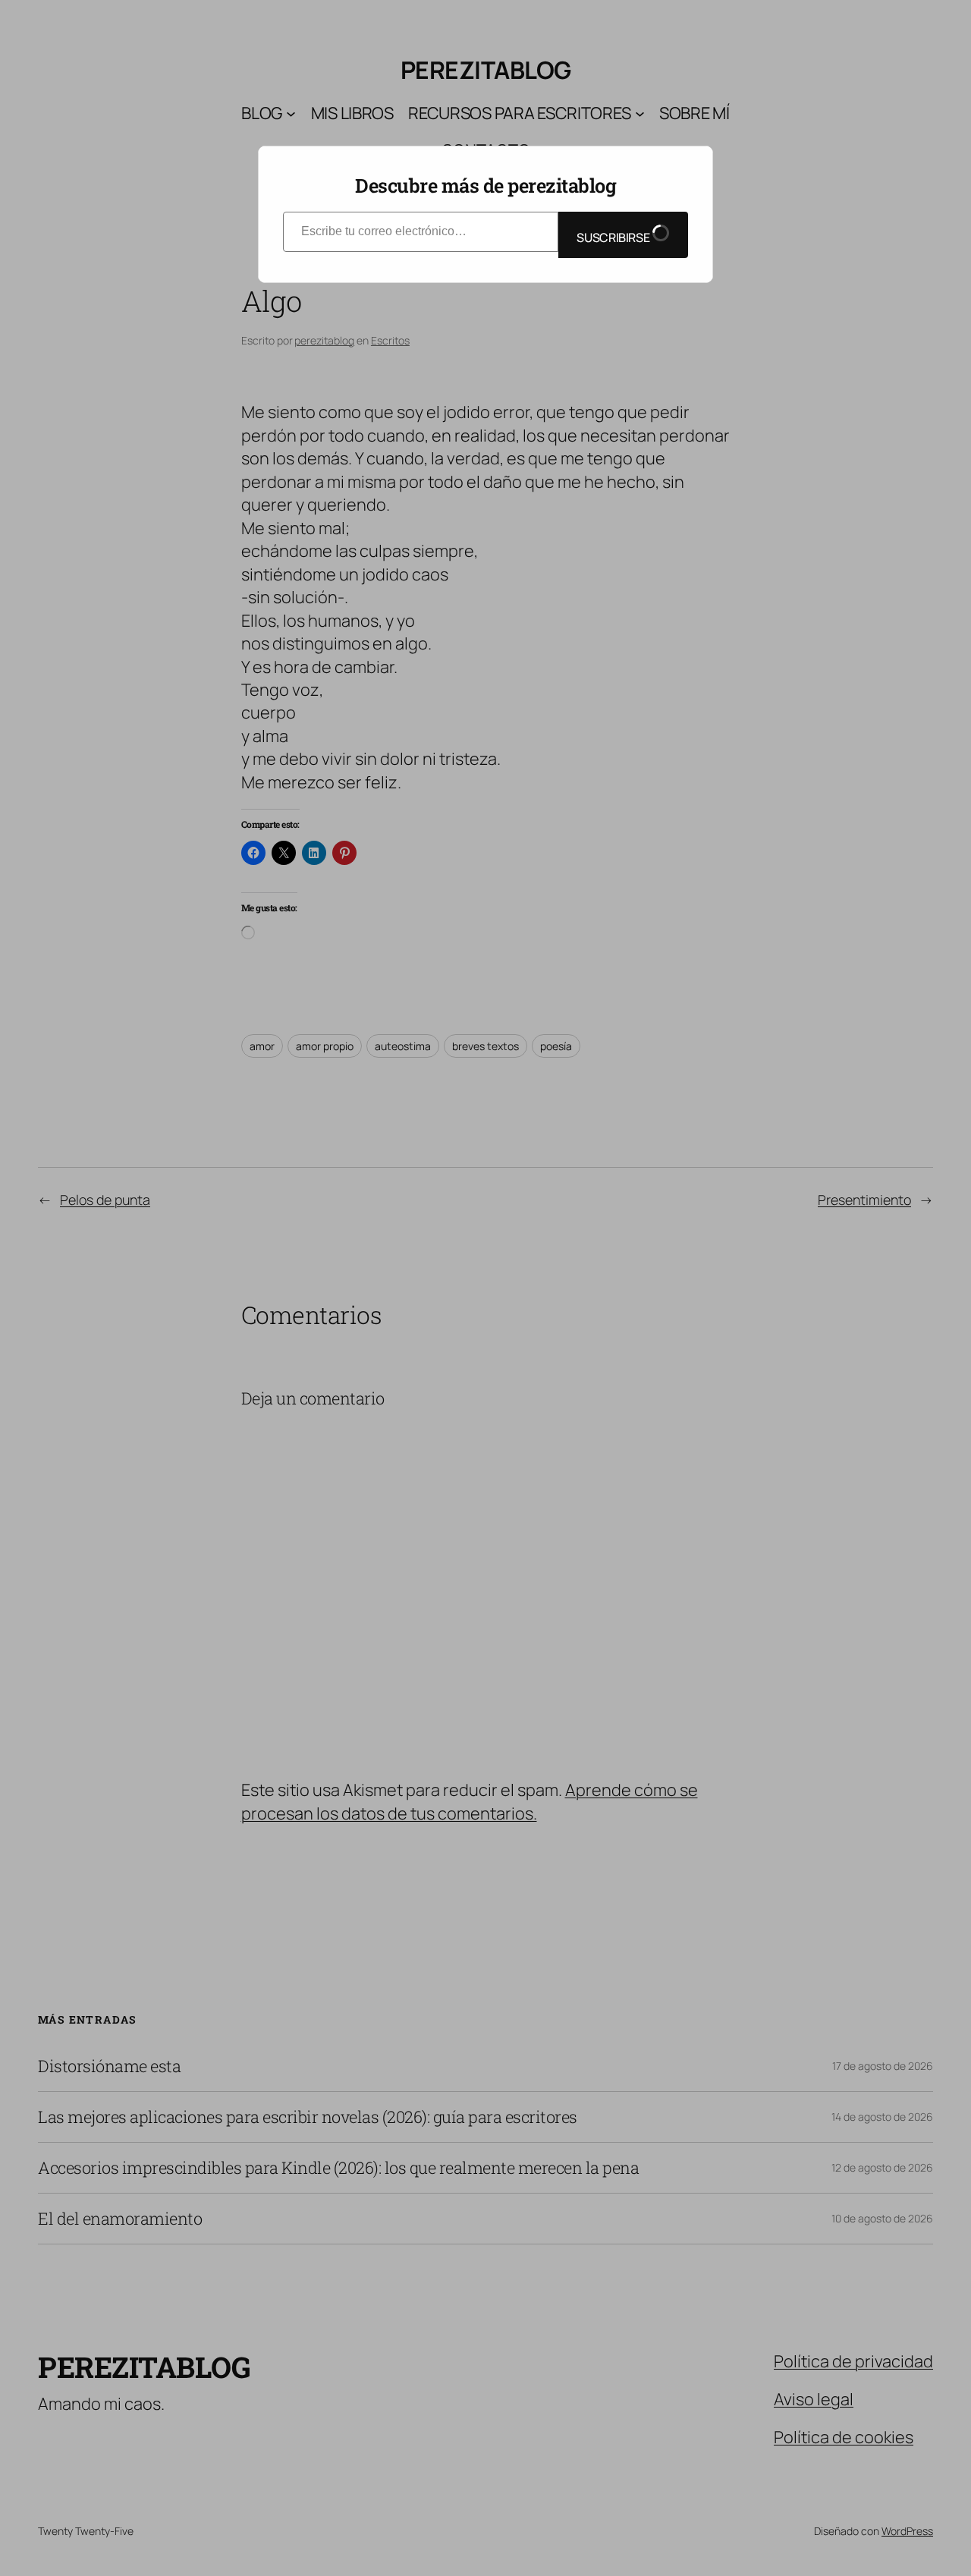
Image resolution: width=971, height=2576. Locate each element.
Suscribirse (614, 237)
